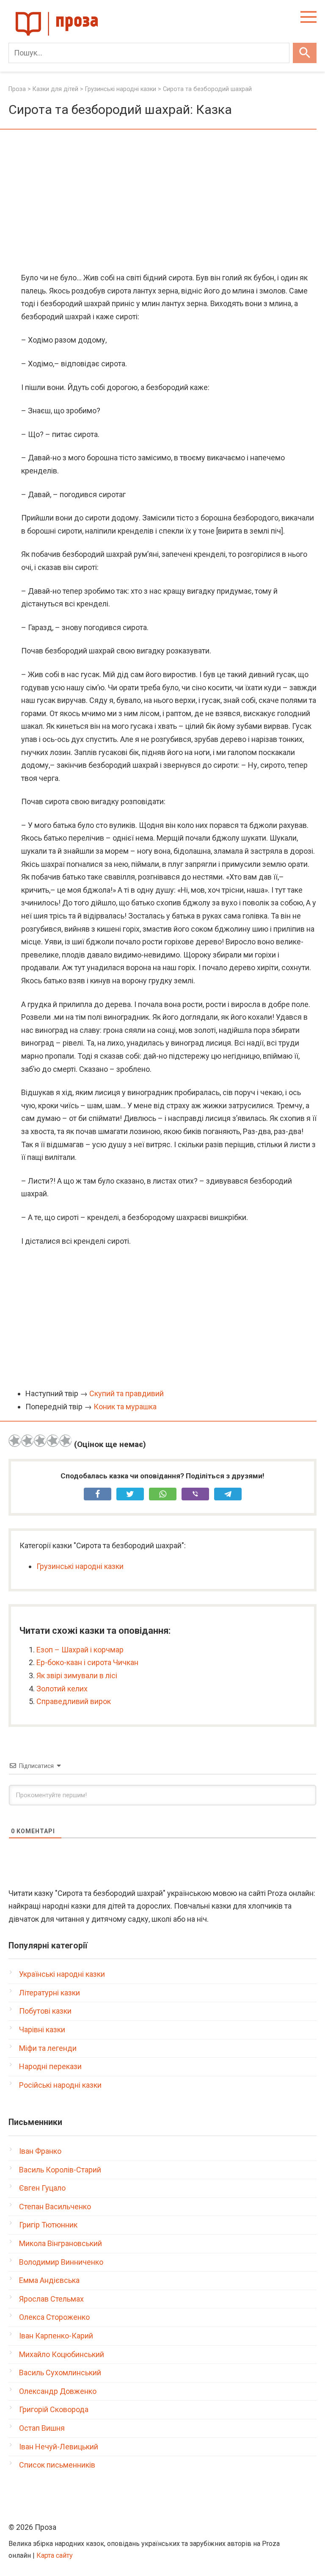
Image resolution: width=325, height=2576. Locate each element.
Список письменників (57, 2465)
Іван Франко (40, 2151)
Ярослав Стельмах (51, 2299)
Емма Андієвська (49, 2280)
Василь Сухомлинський (60, 2373)
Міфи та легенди (48, 2048)
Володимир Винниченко (61, 2262)
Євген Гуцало (42, 2188)
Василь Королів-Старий (60, 2170)
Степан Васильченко (55, 2207)
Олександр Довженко (58, 2391)
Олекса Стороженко (54, 2317)
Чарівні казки (42, 2030)
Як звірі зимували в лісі (77, 1675)
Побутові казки (45, 2011)
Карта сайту (55, 2555)
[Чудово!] (66, 1441)
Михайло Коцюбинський (62, 2354)
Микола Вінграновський (61, 2243)
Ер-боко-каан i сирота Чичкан (87, 1662)
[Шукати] (305, 53)
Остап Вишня (42, 2428)
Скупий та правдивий (127, 1393)
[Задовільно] (40, 1441)
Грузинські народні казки (80, 1566)
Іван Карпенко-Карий (56, 2336)
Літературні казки (50, 1993)
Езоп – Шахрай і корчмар (80, 1650)
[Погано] (28, 1441)
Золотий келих (62, 1689)
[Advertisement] (162, 202)
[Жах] (15, 1441)
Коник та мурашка (125, 1407)
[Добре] (53, 1441)
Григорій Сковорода (54, 2409)
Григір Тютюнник (48, 2225)
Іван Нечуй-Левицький (59, 2447)
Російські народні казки (60, 2085)
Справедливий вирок (74, 1701)
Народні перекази (50, 2066)
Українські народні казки (62, 1974)
